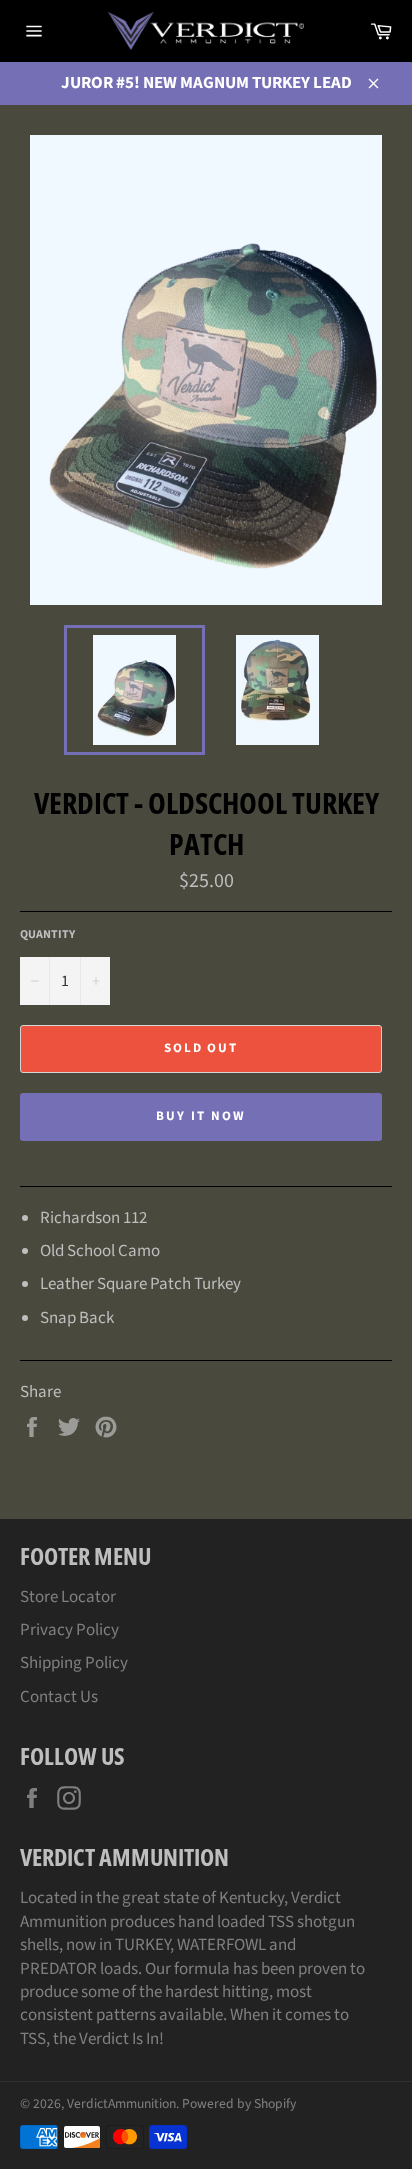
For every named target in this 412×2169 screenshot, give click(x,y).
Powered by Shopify (239, 2103)
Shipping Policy (74, 1663)
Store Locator (68, 1597)
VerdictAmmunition (121, 2103)
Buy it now (201, 1116)
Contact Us (59, 1697)
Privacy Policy (69, 1630)
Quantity (47, 935)
